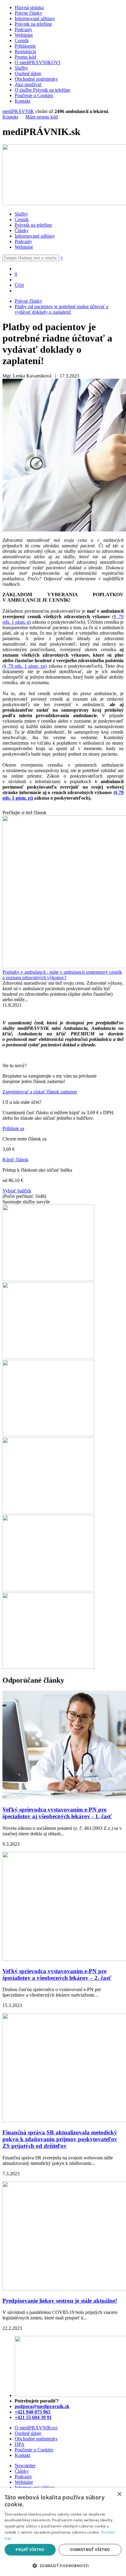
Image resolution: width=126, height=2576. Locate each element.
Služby (21, 68)
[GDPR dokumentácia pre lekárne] (48, 1512)
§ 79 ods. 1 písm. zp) (25, 666)
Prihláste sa (13, 1128)
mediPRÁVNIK (18, 111)
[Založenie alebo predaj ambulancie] (48, 1590)
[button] (63, 2565)
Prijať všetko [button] (30, 2550)
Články (22, 230)
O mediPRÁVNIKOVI (37, 62)
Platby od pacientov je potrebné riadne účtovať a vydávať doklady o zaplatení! (61, 309)
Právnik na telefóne (33, 24)
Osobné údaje (28, 73)
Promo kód (25, 57)
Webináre (24, 35)
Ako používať (28, 84)
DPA (20, 2444)
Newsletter (25, 2466)
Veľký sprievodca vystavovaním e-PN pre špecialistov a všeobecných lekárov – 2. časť (57, 1974)
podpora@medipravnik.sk (42, 2406)
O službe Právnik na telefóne (43, 90)
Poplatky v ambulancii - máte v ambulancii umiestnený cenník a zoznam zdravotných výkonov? (62, 975)
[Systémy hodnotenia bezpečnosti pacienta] (48, 1357)
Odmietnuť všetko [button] (90, 2550)
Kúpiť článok (15, 1160)
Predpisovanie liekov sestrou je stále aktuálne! (60, 2301)
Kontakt (22, 101)
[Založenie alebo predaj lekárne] (48, 1667)
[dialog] (63, 2532)
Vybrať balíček (17, 1191)
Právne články (28, 13)
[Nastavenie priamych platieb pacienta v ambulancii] (48, 1279)
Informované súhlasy (35, 18)
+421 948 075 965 (33, 2412)
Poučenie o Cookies (34, 95)
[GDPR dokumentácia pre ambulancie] (48, 1434)
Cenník (22, 40)
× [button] (119, 2494)
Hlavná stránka (29, 7)
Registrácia (25, 51)
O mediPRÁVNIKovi (36, 2428)
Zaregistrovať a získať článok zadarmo (40, 1092)
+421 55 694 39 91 (33, 2417)
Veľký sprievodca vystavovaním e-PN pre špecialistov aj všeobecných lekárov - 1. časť (57, 1813)
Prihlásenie (25, 46)
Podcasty (23, 29)
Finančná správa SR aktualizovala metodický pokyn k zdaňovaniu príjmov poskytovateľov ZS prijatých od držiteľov (60, 2139)
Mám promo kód (42, 117)
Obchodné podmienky (36, 79)
